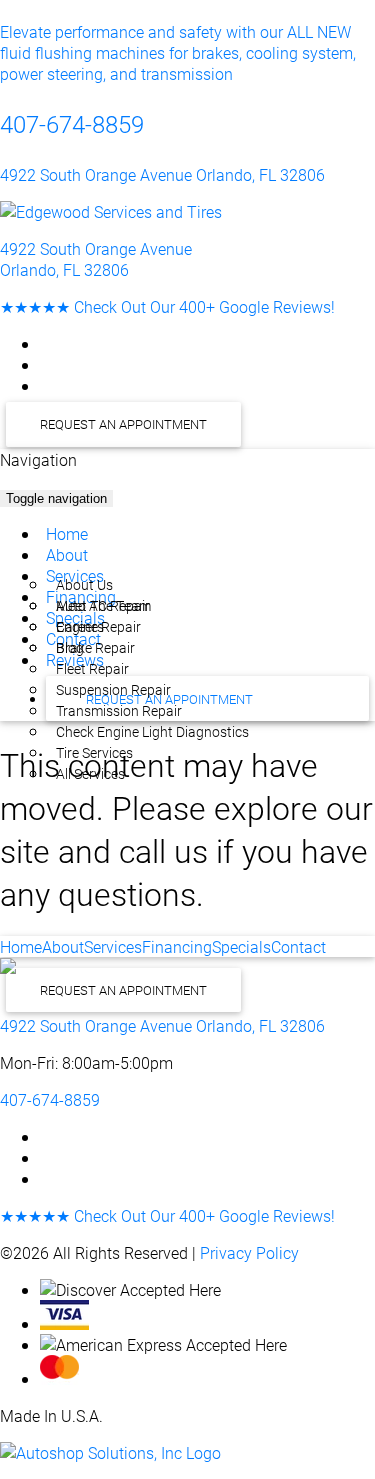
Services (75, 575)
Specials (241, 946)
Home (67, 533)
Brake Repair (95, 647)
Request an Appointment (123, 990)
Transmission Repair (119, 710)
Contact (298, 946)
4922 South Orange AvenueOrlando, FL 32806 (96, 259)
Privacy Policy (249, 1252)
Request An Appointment (123, 424)
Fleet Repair (92, 668)
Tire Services (94, 752)
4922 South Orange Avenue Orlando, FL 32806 (162, 174)
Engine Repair (98, 626)
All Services (90, 773)
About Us (84, 584)
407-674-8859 (72, 124)
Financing (177, 946)
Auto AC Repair (103, 605)
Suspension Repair (113, 689)
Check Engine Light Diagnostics (152, 731)
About (67, 554)
